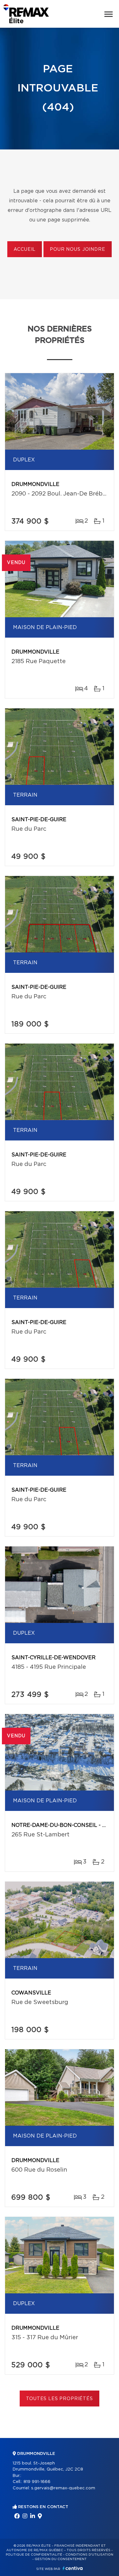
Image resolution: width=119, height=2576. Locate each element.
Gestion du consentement (61, 2559)
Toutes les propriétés (60, 2399)
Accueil (25, 250)
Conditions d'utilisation (89, 2555)
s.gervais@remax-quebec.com (63, 2488)
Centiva (73, 2568)
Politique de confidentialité (34, 2555)
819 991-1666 (37, 2482)
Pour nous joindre (77, 250)
